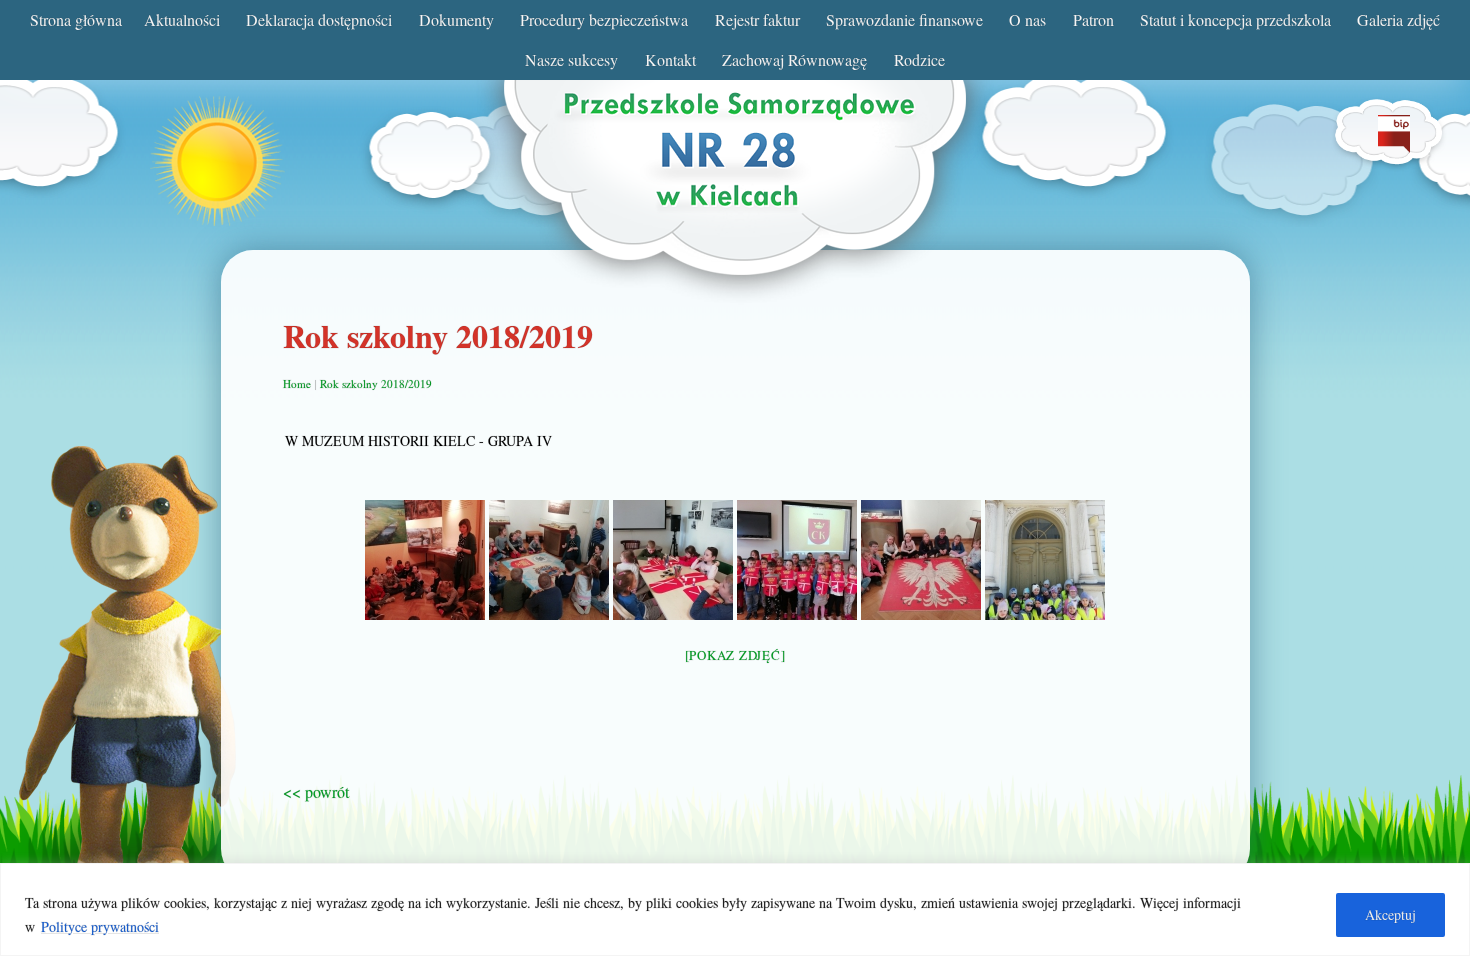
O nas (1027, 19)
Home (297, 383)
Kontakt (670, 59)
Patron (1093, 19)
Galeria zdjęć (1398, 19)
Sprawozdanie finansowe (904, 19)
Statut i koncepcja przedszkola (1235, 19)
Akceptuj (1390, 914)
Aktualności (182, 19)
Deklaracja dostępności (319, 19)
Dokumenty (456, 19)
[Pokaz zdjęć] (735, 655)
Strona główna (76, 19)
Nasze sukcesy (571, 59)
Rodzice (919, 59)
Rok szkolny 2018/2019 (376, 383)
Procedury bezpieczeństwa (604, 19)
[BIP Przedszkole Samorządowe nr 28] (1394, 146)
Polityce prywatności (100, 926)
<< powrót (316, 791)
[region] (735, 909)
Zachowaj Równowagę (794, 59)
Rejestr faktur (757, 19)
